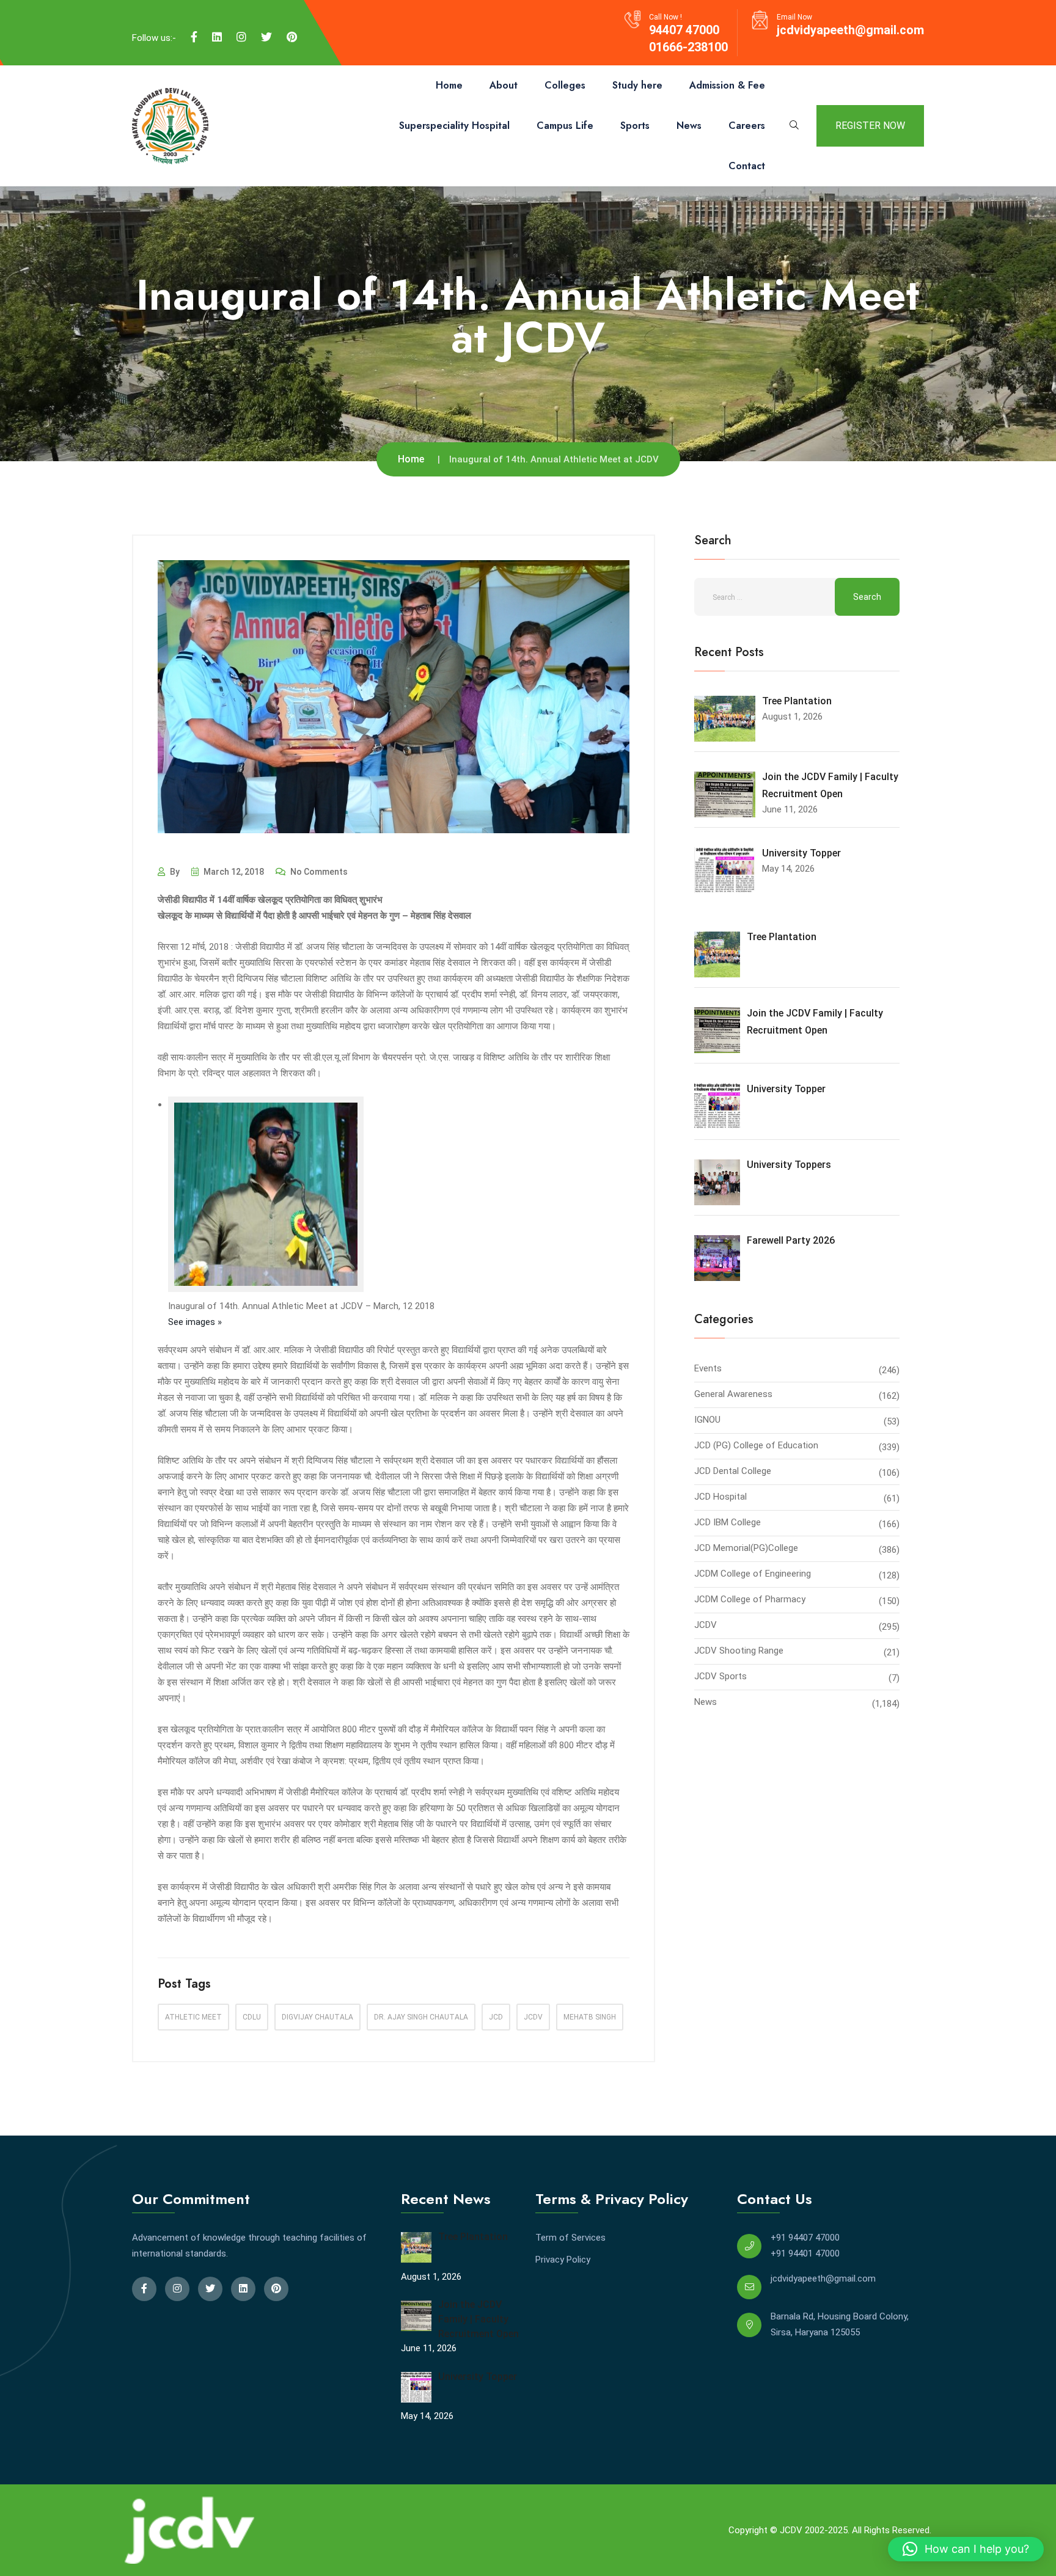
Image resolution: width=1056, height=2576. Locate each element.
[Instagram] (241, 37)
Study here (637, 85)
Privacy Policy (563, 2260)
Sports (635, 126)
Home (449, 85)
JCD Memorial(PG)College (746, 1548)
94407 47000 (684, 30)
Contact (747, 166)
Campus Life (565, 126)
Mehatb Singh (590, 2017)
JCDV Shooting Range (739, 1651)
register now (870, 126)
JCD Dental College (733, 1471)
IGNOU (707, 1420)
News (689, 126)
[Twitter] (266, 37)
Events (708, 1368)
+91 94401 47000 (805, 2253)
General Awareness (733, 1394)
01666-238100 (688, 47)
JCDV (533, 2017)
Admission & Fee (727, 85)
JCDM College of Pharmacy (750, 1599)
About (504, 85)
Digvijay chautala (317, 2017)
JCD (496, 2017)
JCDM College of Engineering (753, 1574)
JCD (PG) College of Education (756, 1445)
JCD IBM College (728, 1522)
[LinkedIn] (217, 37)
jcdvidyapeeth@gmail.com (850, 30)
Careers (747, 126)
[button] (966, 2549)
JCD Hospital (721, 1497)
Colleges (565, 85)
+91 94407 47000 (805, 2238)
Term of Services (570, 2238)
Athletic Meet (193, 2017)
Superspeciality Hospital (454, 126)
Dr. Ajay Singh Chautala (421, 2017)
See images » (195, 1322)
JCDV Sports (721, 1676)
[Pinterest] (292, 37)
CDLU (252, 2017)
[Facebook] (194, 37)
